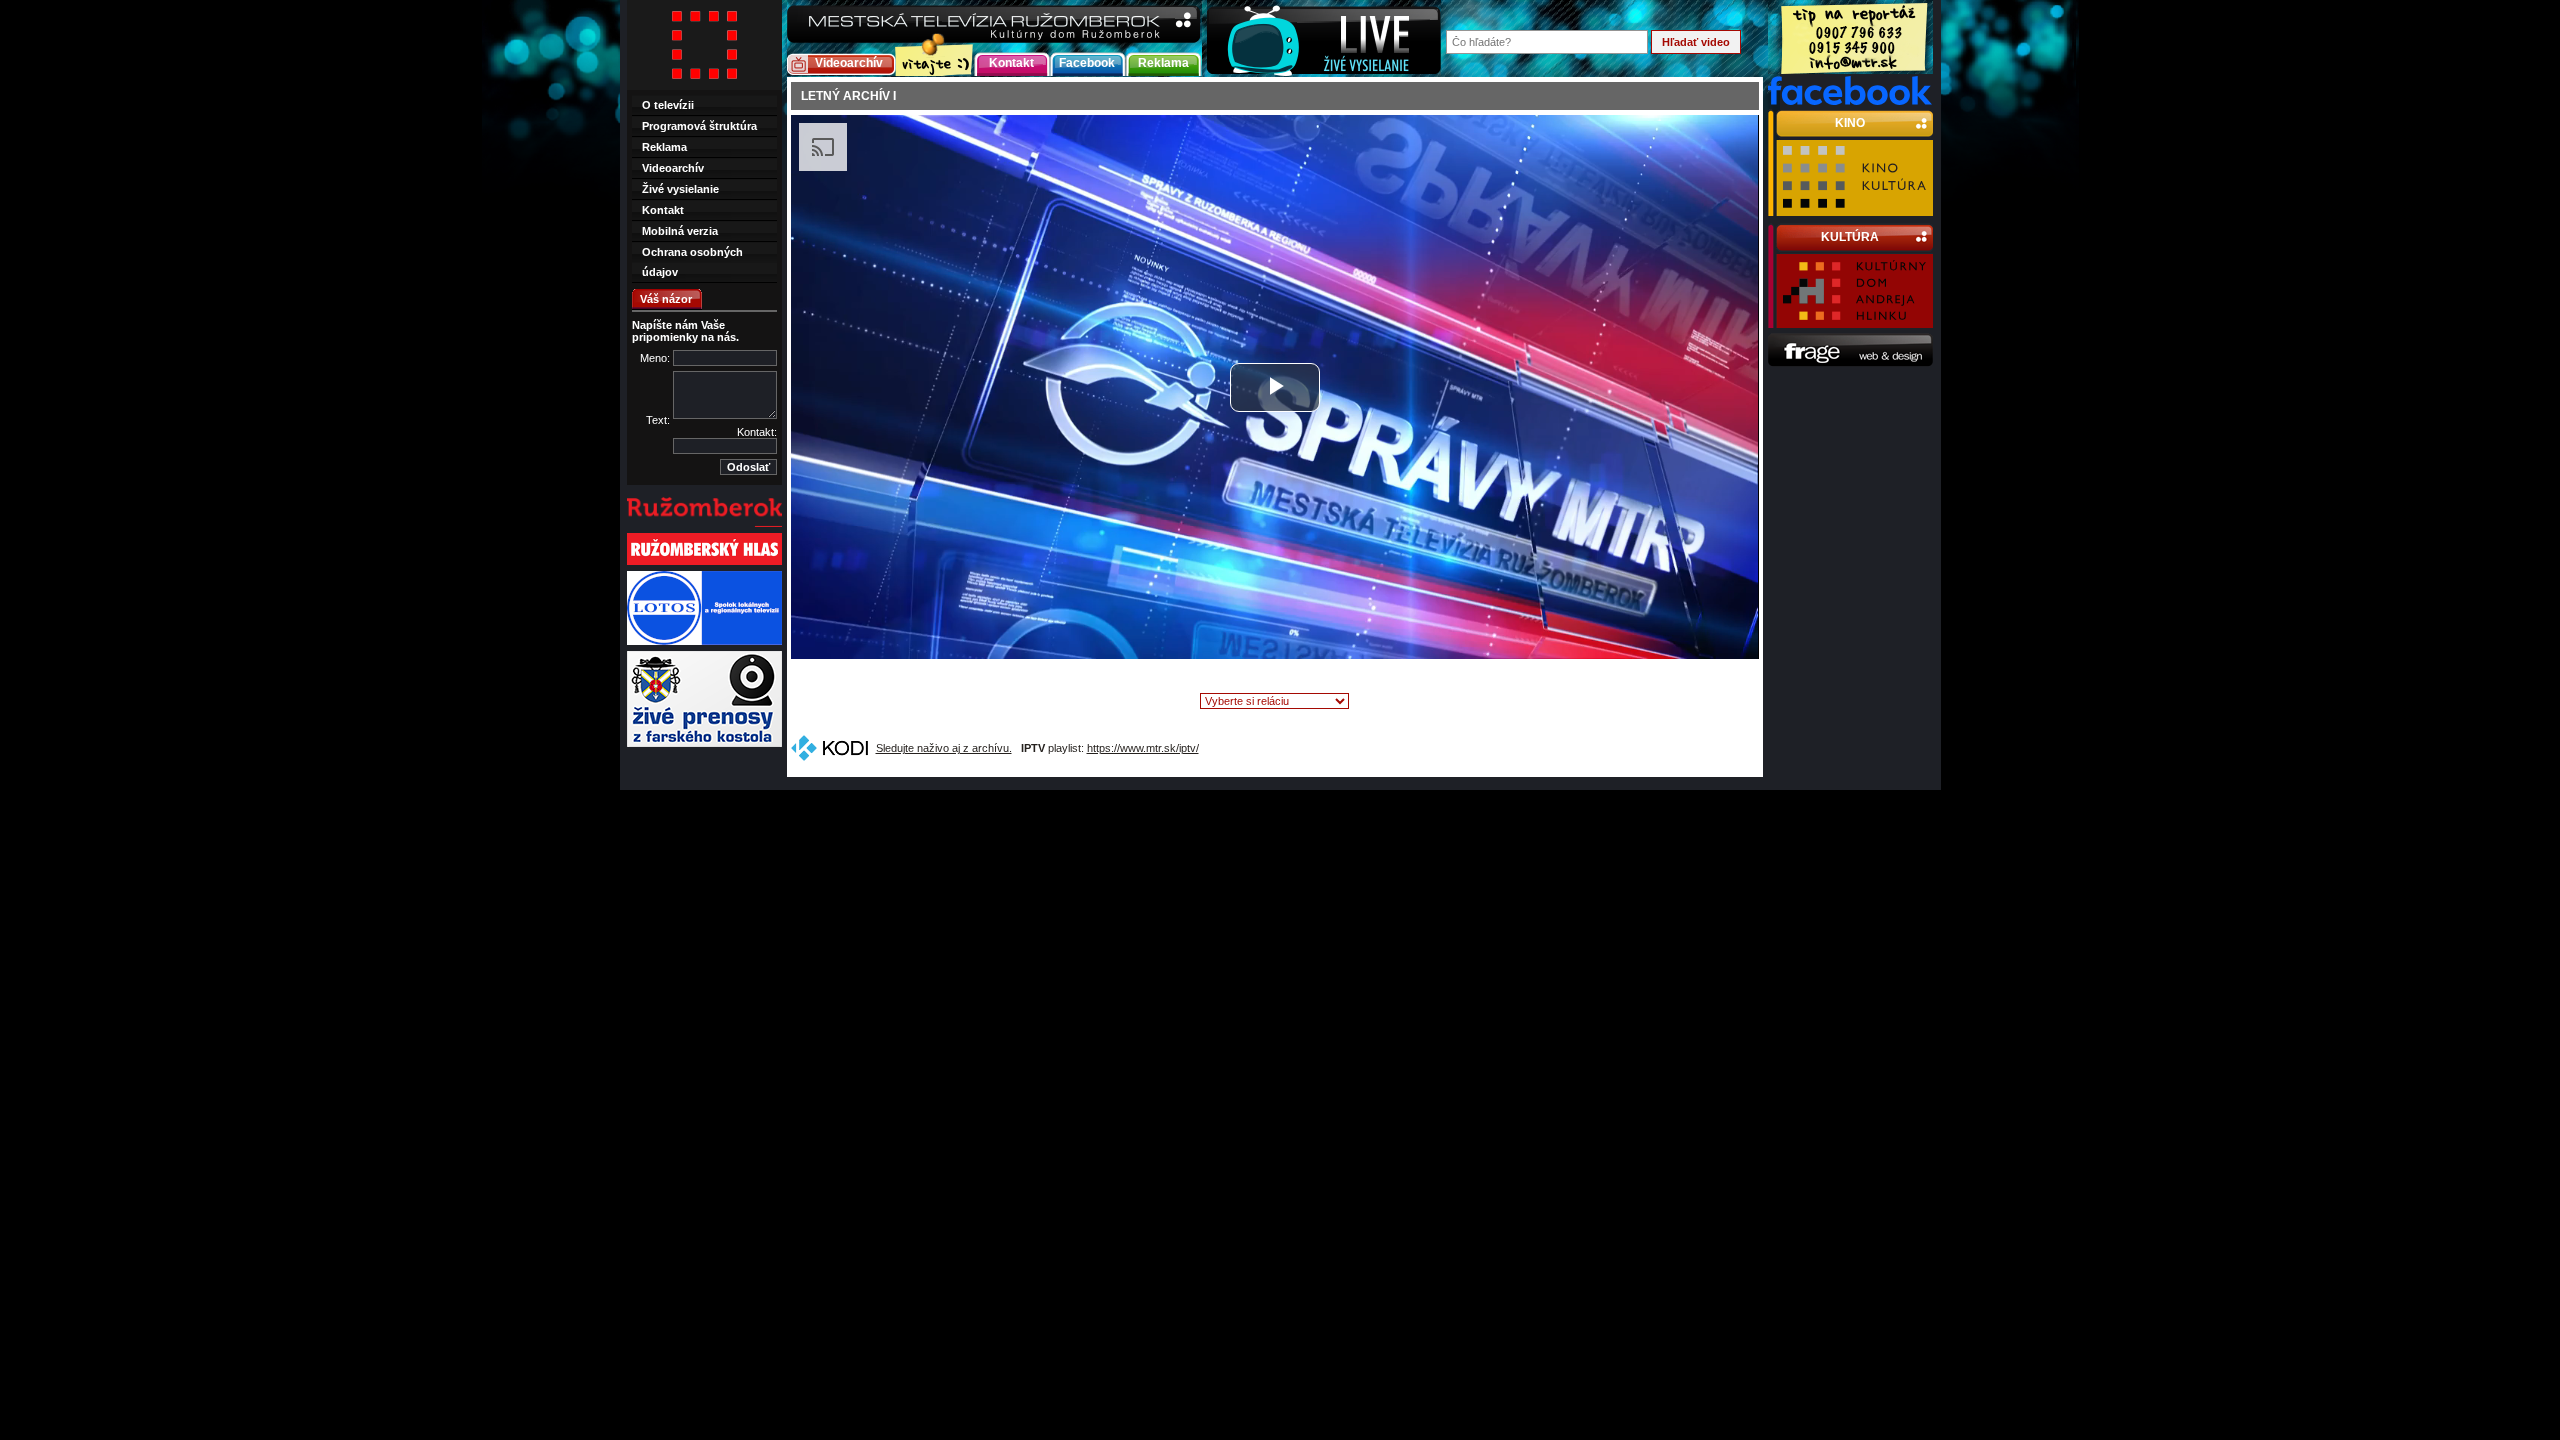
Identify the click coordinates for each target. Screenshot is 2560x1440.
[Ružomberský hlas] (704, 563)
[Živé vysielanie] (1324, 38)
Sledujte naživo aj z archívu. (944, 748)
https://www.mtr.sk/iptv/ (1143, 748)
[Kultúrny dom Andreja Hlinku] (1854, 319)
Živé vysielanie (680, 189)
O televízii (668, 105)
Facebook (1087, 63)
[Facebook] (1850, 101)
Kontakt (1011, 63)
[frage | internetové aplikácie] (1850, 363)
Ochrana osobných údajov (692, 262)
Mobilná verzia (680, 231)
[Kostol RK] (704, 745)
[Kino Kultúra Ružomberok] (1854, 207)
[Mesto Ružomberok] (704, 525)
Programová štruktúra (699, 126)
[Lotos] (704, 643)
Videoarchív (849, 63)
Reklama (1163, 63)
